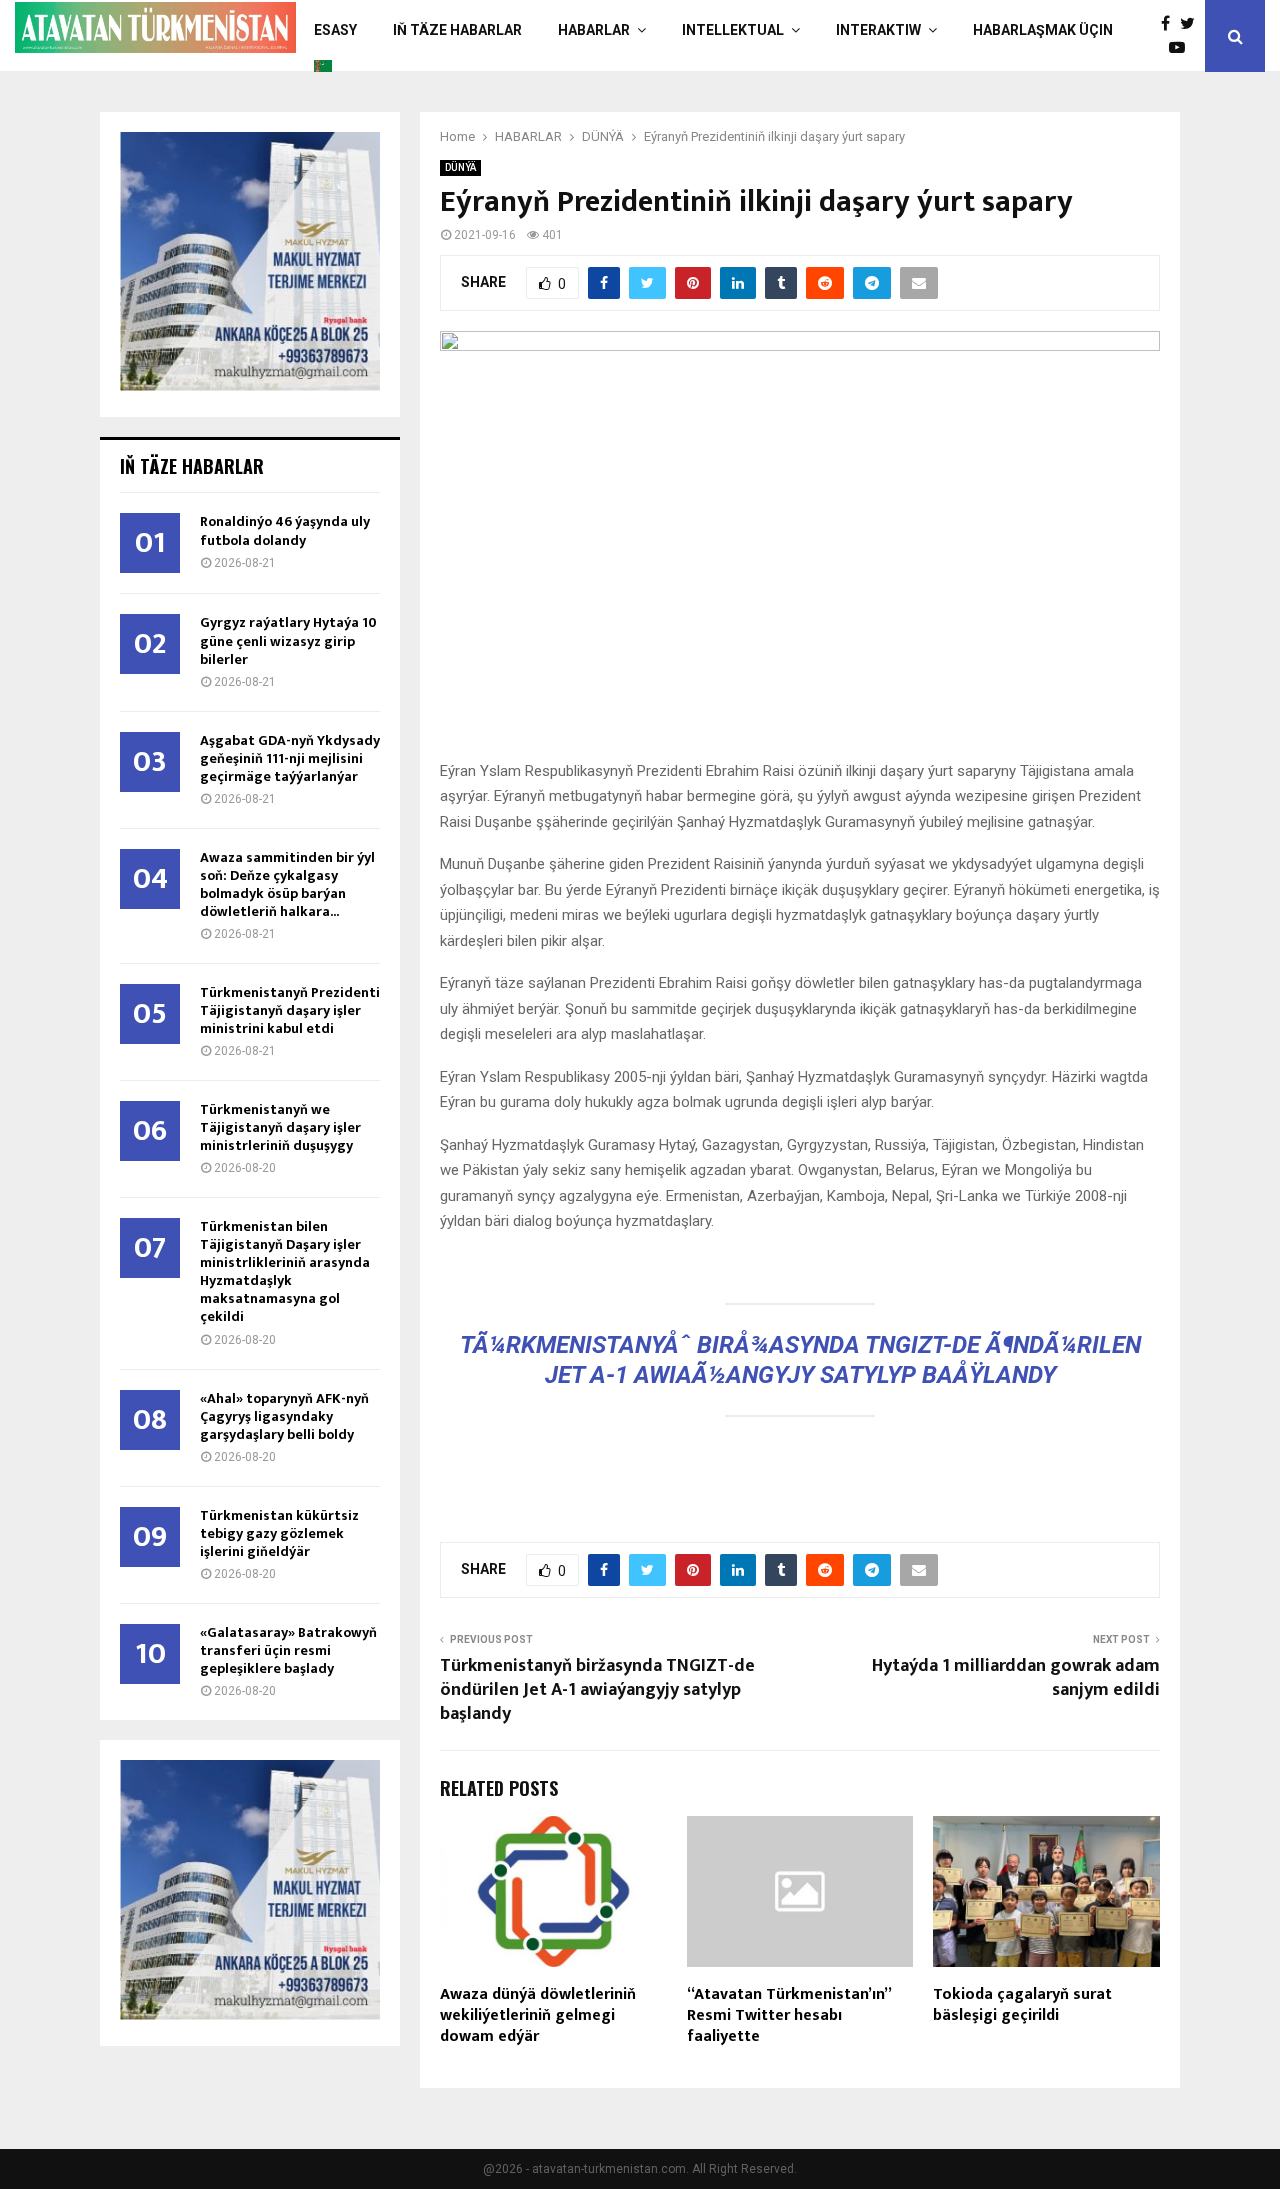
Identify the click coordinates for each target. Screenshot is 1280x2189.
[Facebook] (1170, 24)
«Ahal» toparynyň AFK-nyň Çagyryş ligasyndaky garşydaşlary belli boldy (284, 1416)
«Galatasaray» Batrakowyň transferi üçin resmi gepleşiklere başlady (288, 1650)
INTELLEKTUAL (733, 30)
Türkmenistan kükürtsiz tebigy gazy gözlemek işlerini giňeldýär (279, 1533)
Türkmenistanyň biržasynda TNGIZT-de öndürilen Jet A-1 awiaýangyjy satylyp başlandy (597, 1690)
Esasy (335, 30)
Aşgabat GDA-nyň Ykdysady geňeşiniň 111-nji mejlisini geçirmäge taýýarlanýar (290, 758)
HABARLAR (594, 30)
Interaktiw (878, 30)
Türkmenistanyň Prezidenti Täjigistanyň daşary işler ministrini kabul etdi (290, 1010)
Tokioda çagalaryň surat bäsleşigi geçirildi (1022, 2005)
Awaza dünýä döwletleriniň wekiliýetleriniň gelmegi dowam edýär (538, 2015)
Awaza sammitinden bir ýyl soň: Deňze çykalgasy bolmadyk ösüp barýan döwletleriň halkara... (287, 884)
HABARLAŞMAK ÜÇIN (1043, 30)
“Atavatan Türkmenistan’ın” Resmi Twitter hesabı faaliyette (789, 2015)
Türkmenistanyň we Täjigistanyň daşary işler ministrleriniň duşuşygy (280, 1127)
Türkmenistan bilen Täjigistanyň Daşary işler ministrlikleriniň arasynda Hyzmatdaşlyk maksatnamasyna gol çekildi (285, 1271)
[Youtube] (1182, 48)
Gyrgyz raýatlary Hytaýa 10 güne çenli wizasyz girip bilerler (288, 640)
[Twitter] (1192, 24)
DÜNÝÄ (460, 167)
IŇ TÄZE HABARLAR (457, 30)
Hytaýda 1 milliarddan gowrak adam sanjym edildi (1016, 1678)
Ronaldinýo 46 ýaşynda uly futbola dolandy (285, 530)
